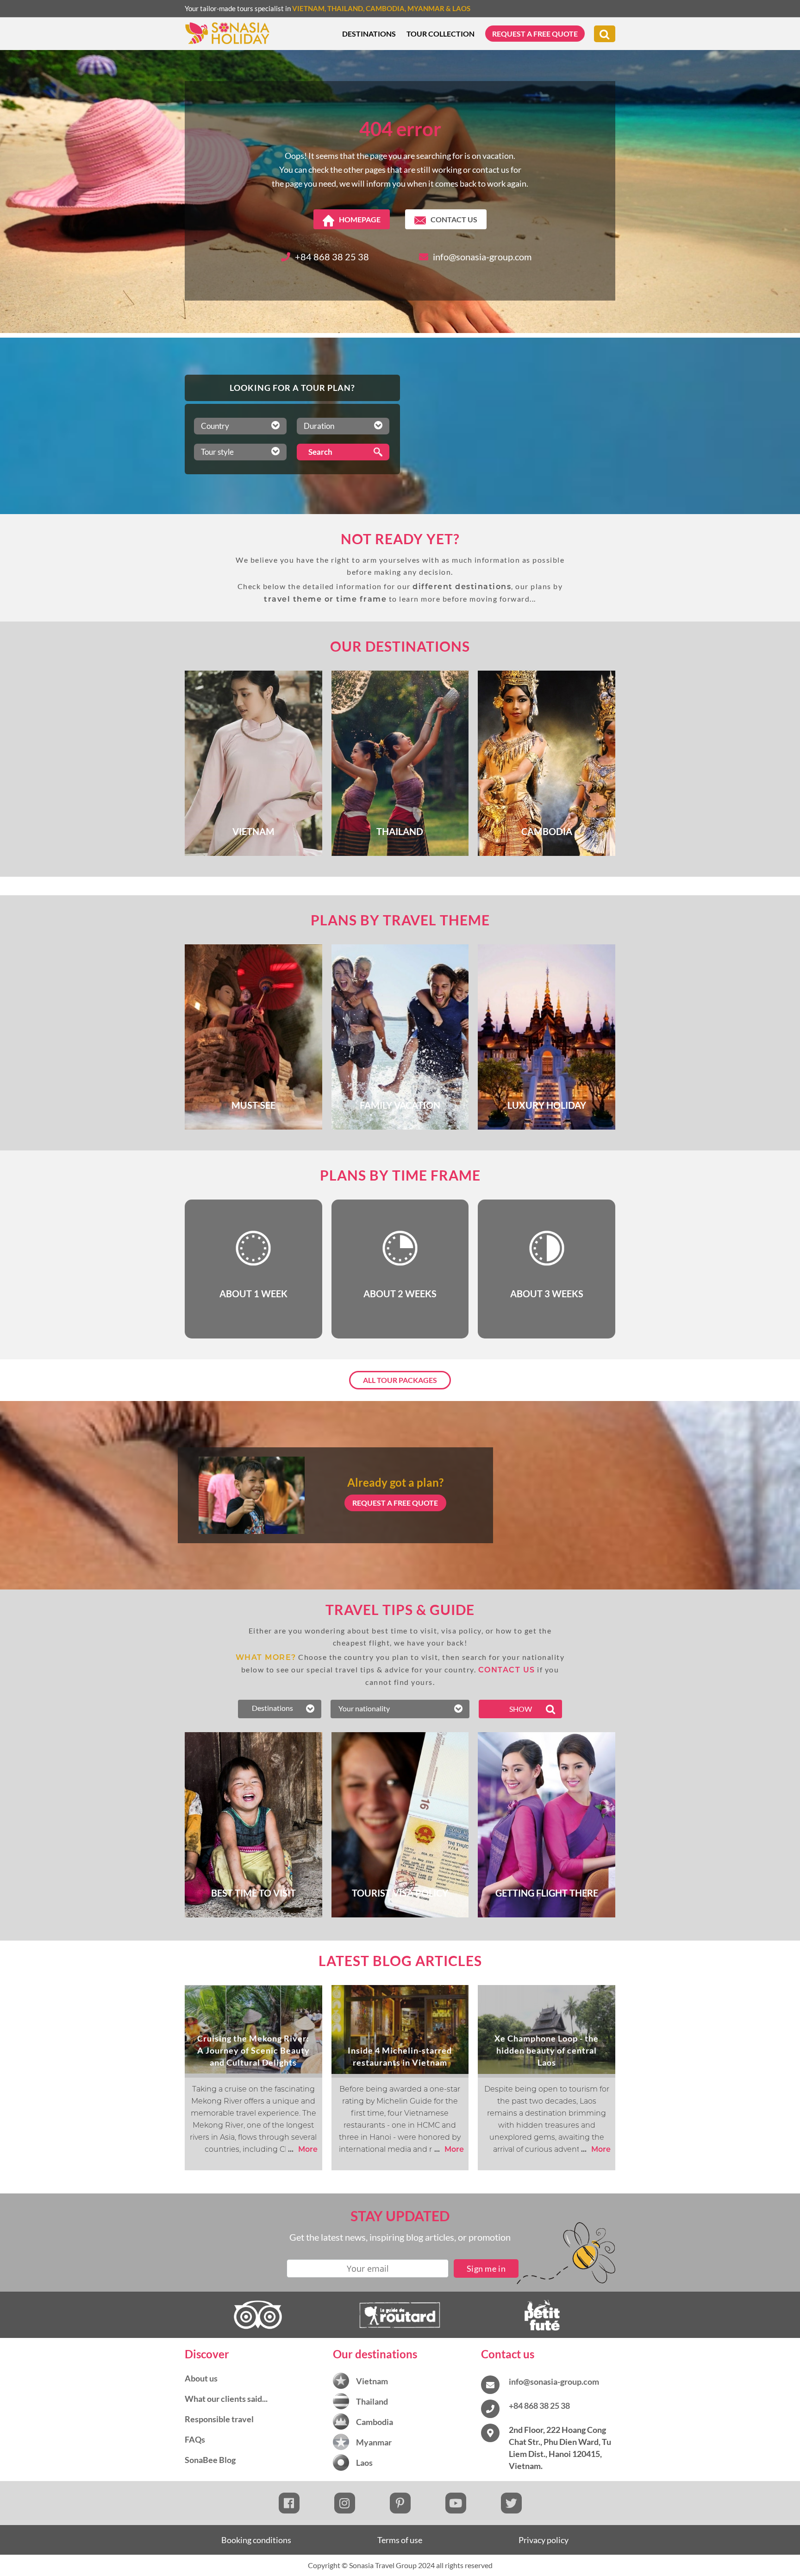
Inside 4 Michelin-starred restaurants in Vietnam (400, 2056)
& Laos (457, 8)
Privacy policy (544, 2540)
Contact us (454, 219)
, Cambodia (384, 8)
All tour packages (400, 1380)
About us (201, 2378)
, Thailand (344, 8)
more (303, 2149)
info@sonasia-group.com (482, 257)
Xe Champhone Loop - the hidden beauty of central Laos (547, 2050)
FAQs (195, 2439)
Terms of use (400, 2540)
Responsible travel (219, 2419)
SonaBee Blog (210, 2460)
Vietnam (308, 8)
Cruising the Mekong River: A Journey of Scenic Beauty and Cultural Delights (253, 2050)
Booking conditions (256, 2540)
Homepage (360, 219)
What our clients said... (226, 2399)
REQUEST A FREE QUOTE (395, 1503)
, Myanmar (425, 8)
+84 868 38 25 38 (332, 257)
